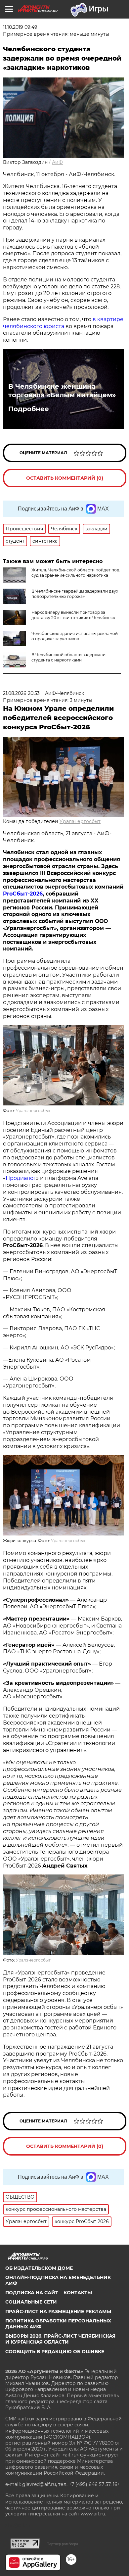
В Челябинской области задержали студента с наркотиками (68, 657)
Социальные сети (31, 2302)
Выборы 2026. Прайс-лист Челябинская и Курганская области (60, 2339)
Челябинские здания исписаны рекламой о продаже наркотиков (75, 636)
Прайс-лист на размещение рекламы (58, 2311)
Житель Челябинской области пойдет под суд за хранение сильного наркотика (75, 573)
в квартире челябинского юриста (63, 323)
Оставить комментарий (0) (65, 478)
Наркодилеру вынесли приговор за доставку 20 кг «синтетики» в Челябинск (73, 615)
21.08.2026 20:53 (21, 693)
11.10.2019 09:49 (20, 27)
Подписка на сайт (32, 2293)
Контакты (78, 2293)
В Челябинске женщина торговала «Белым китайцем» (62, 391)
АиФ (57, 162)
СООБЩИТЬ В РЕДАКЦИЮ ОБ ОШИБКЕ (55, 2352)
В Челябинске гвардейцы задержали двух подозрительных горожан (75, 594)
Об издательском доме (39, 2268)
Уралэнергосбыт (80, 821)
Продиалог (21, 1178)
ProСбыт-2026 (23, 894)
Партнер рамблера (62, 2544)
